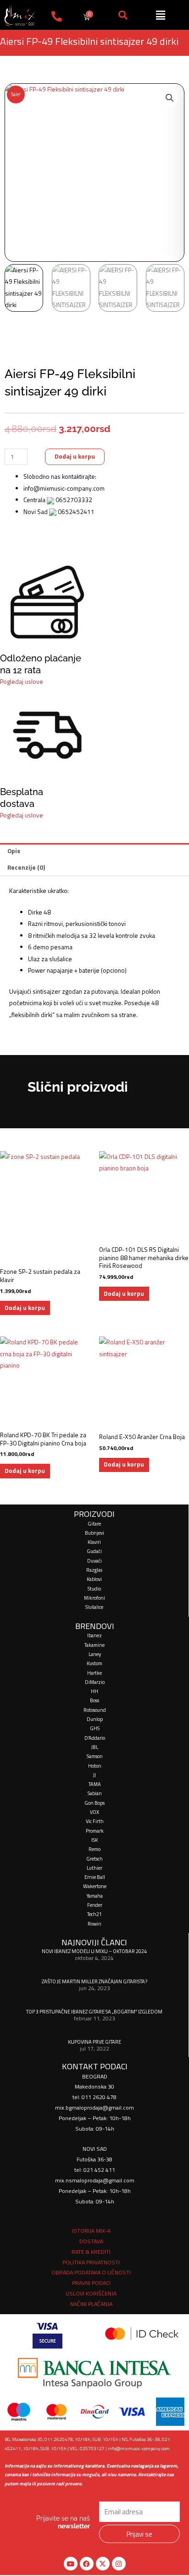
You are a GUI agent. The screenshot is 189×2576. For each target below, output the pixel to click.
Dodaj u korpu (75, 456)
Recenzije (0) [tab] (26, 867)
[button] (170, 98)
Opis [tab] (14, 851)
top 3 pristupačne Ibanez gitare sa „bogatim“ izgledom (94, 2011)
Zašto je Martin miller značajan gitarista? (94, 1981)
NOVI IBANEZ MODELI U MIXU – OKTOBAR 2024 (94, 1951)
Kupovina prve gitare (94, 2042)
